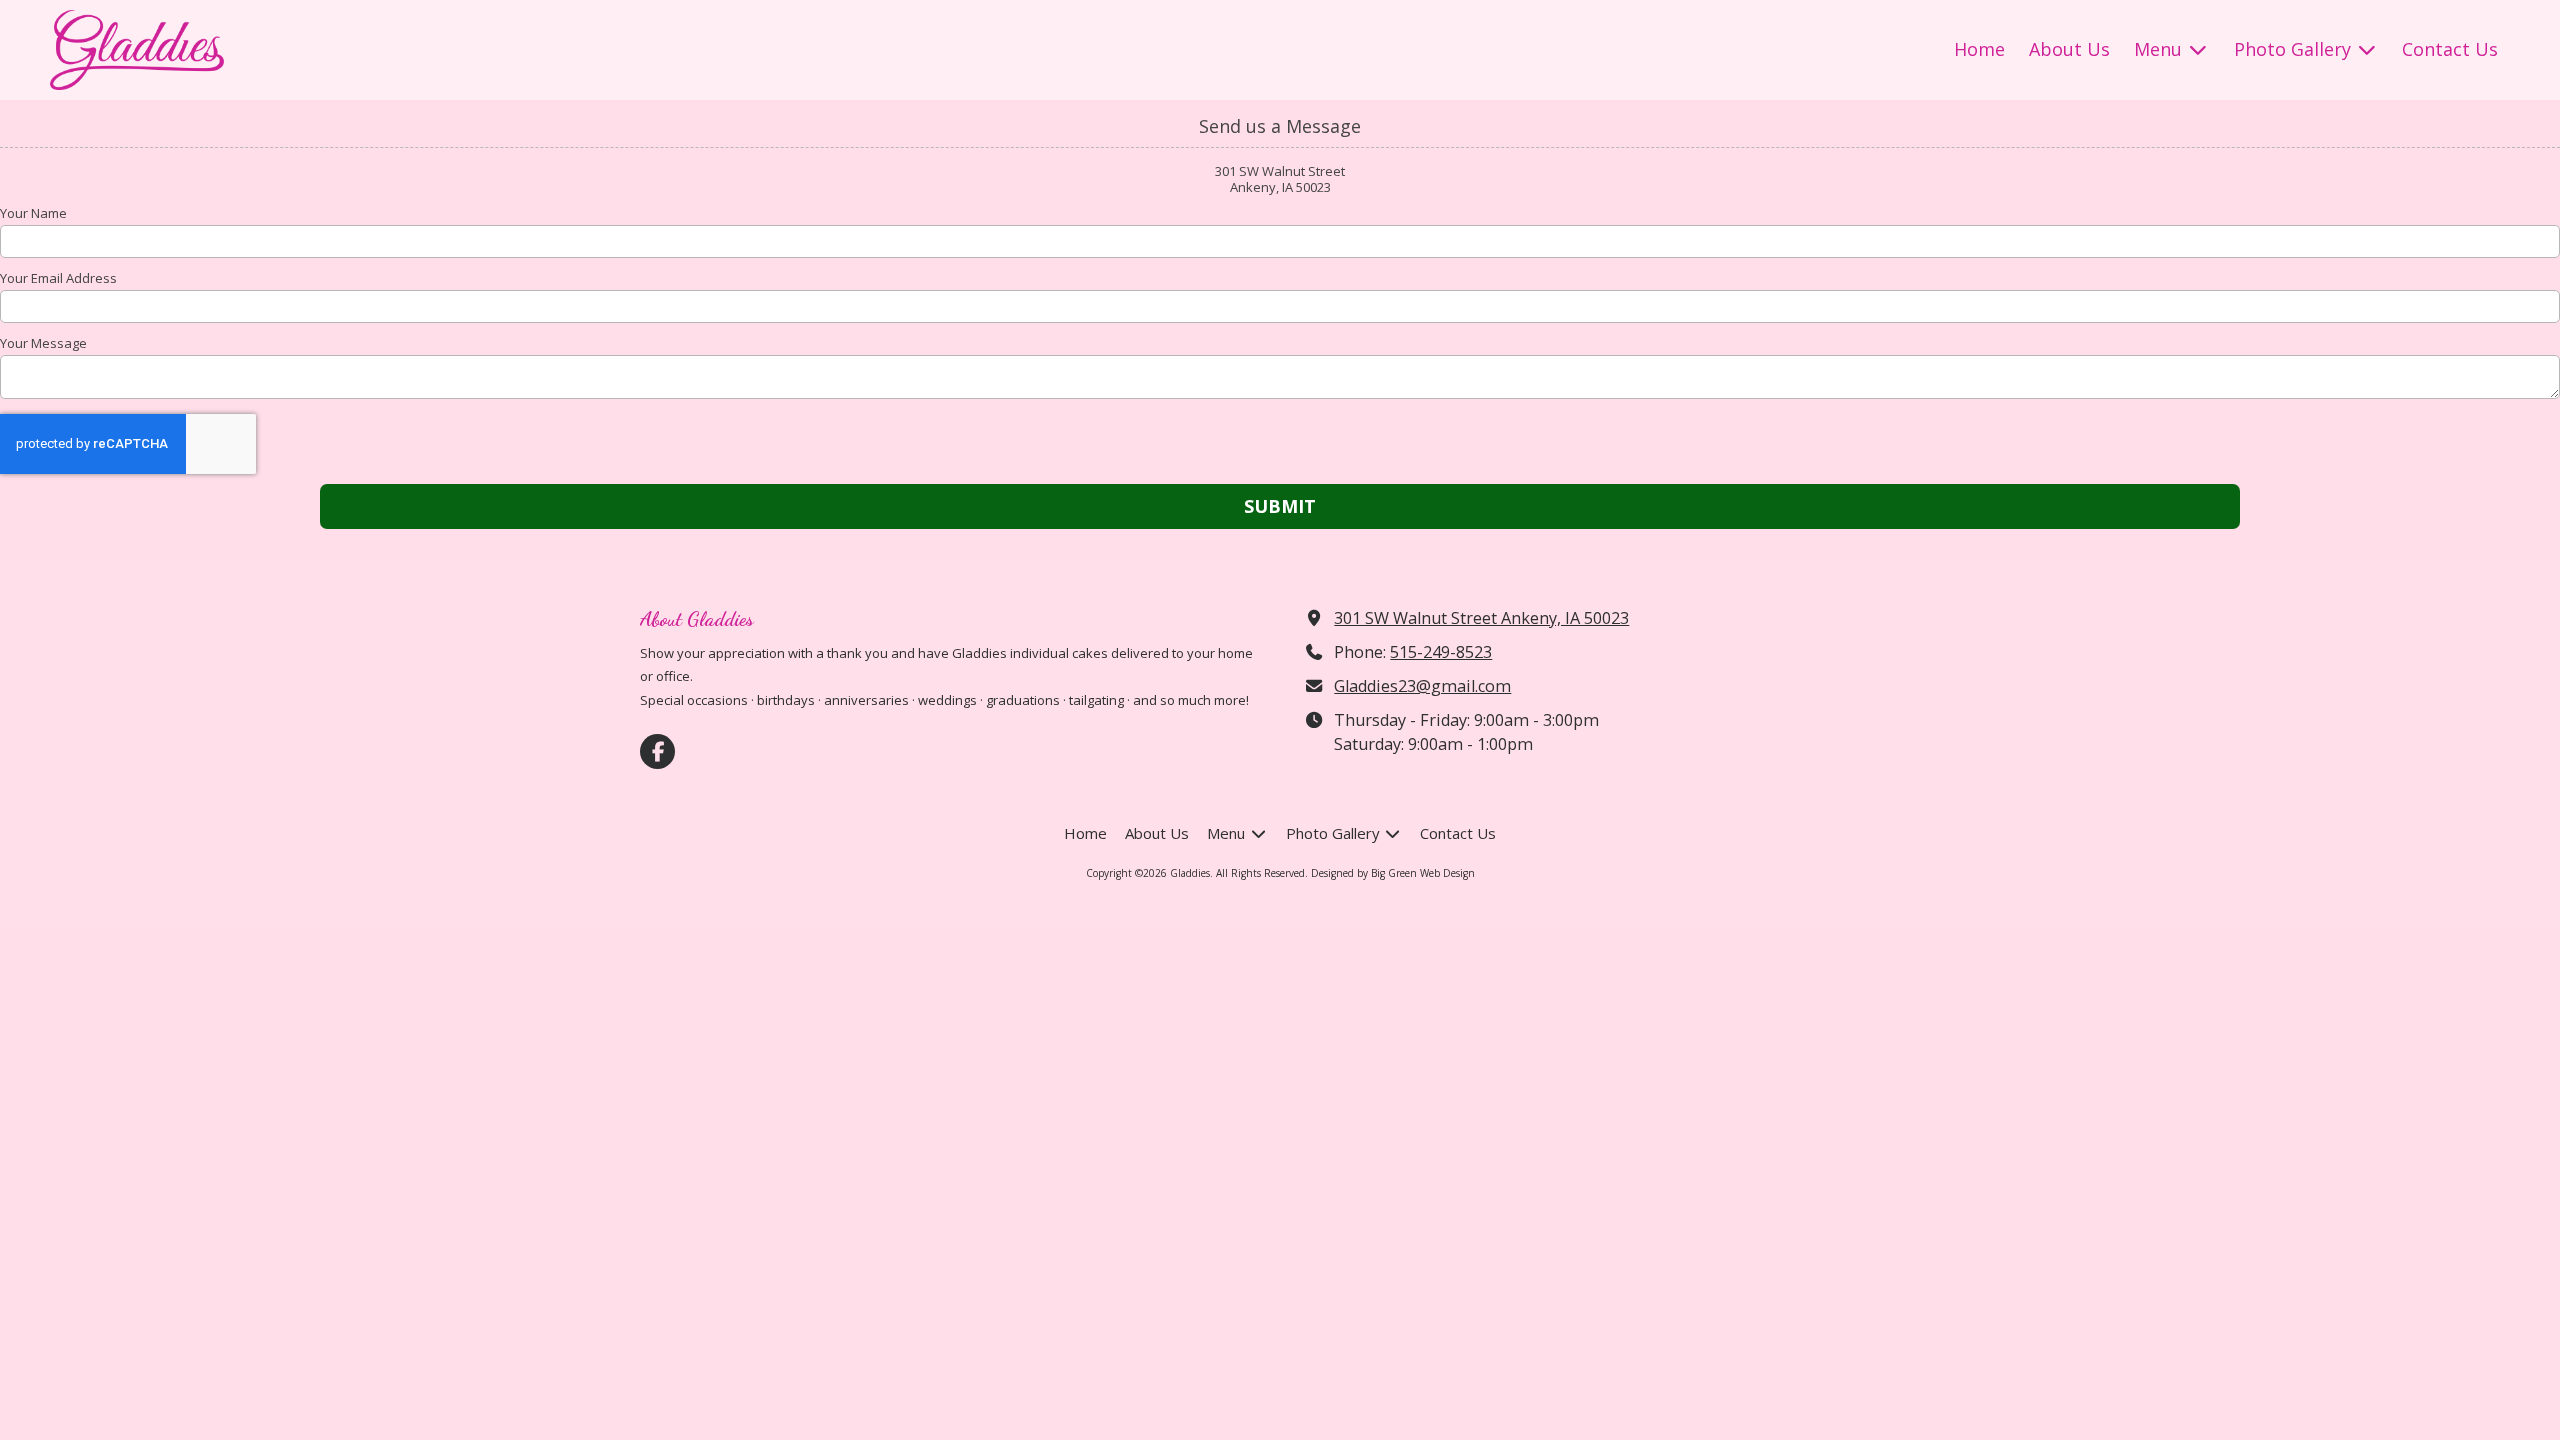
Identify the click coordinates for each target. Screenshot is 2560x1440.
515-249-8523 (1441, 652)
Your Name (33, 213)
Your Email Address (58, 278)
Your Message (43, 343)
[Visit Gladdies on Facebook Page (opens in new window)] (657, 751)
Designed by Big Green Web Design (1393, 873)
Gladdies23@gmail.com (1422, 686)
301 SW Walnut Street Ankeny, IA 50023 (1481, 618)
